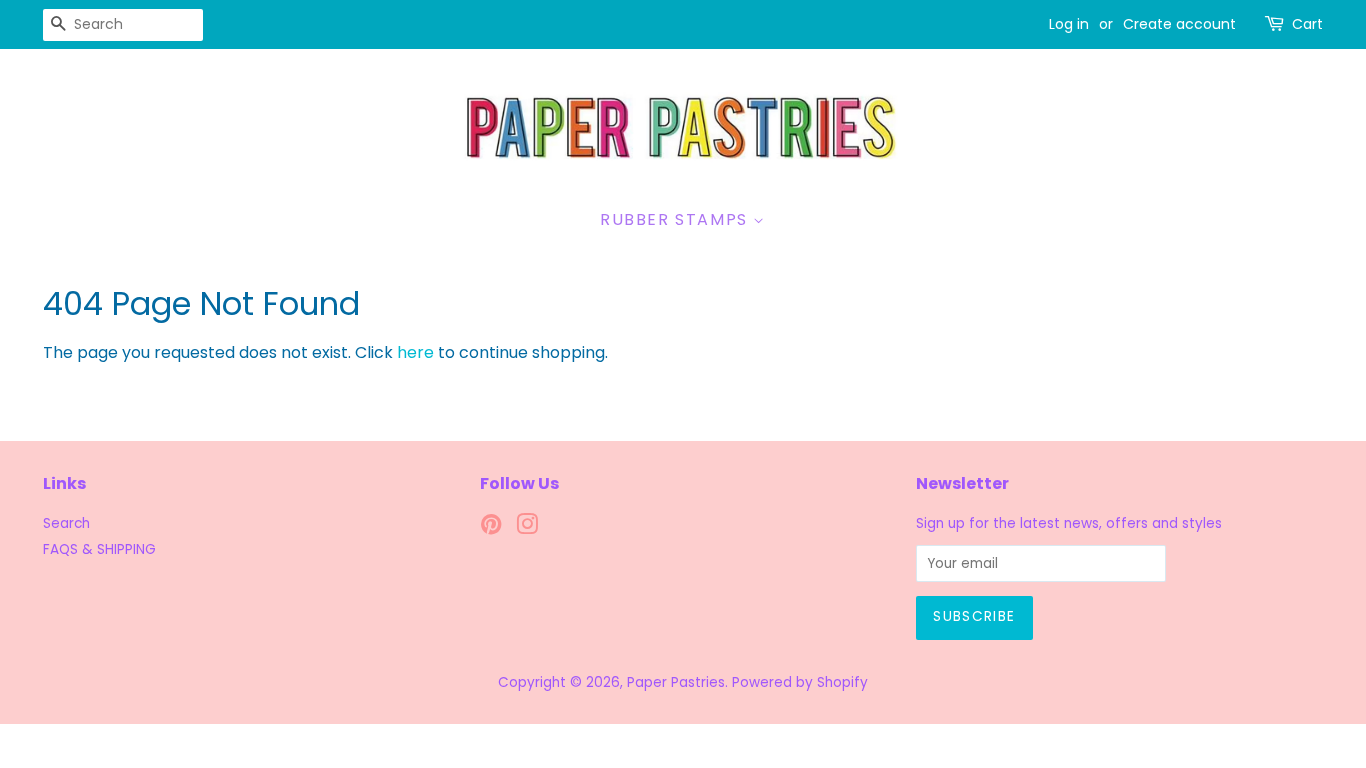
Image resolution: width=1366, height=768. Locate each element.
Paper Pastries (676, 682)
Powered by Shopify (800, 682)
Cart (1307, 24)
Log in (1069, 24)
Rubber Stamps (676, 219)
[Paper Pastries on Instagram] (527, 528)
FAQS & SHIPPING (99, 549)
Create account (1179, 24)
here (415, 352)
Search (66, 523)
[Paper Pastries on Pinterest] (491, 528)
